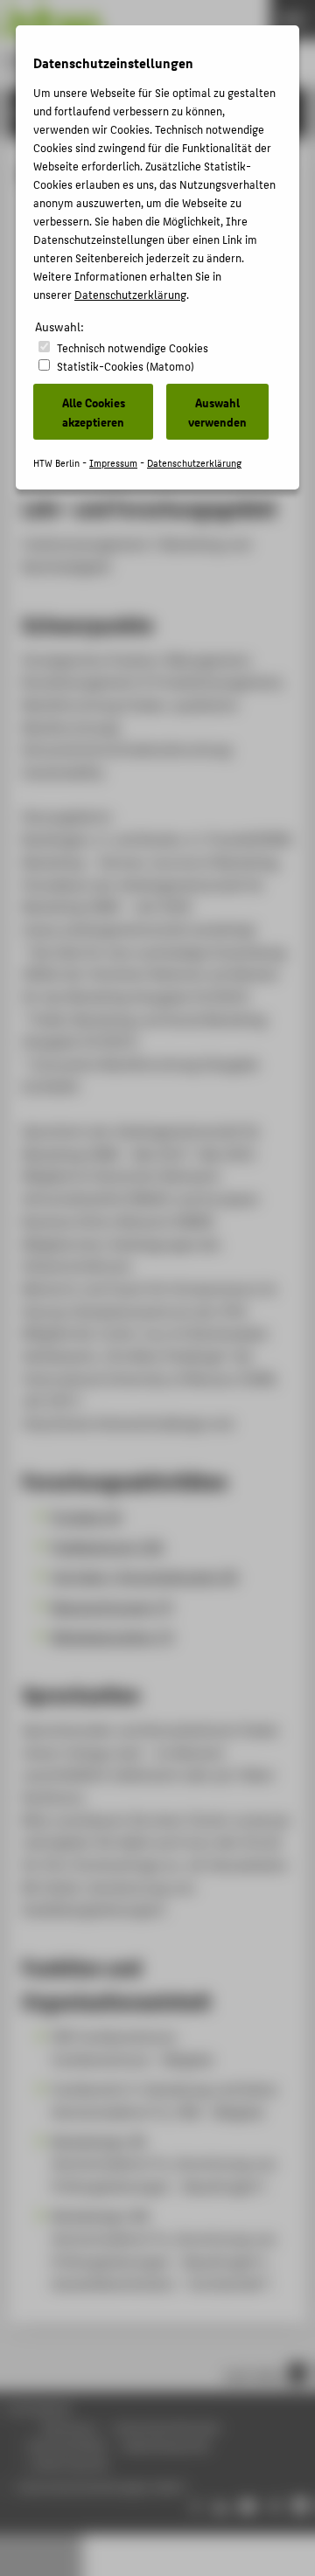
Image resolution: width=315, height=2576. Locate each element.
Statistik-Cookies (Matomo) (126, 366)
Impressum (113, 463)
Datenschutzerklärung (130, 294)
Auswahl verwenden (217, 412)
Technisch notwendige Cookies (133, 347)
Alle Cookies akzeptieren (94, 412)
